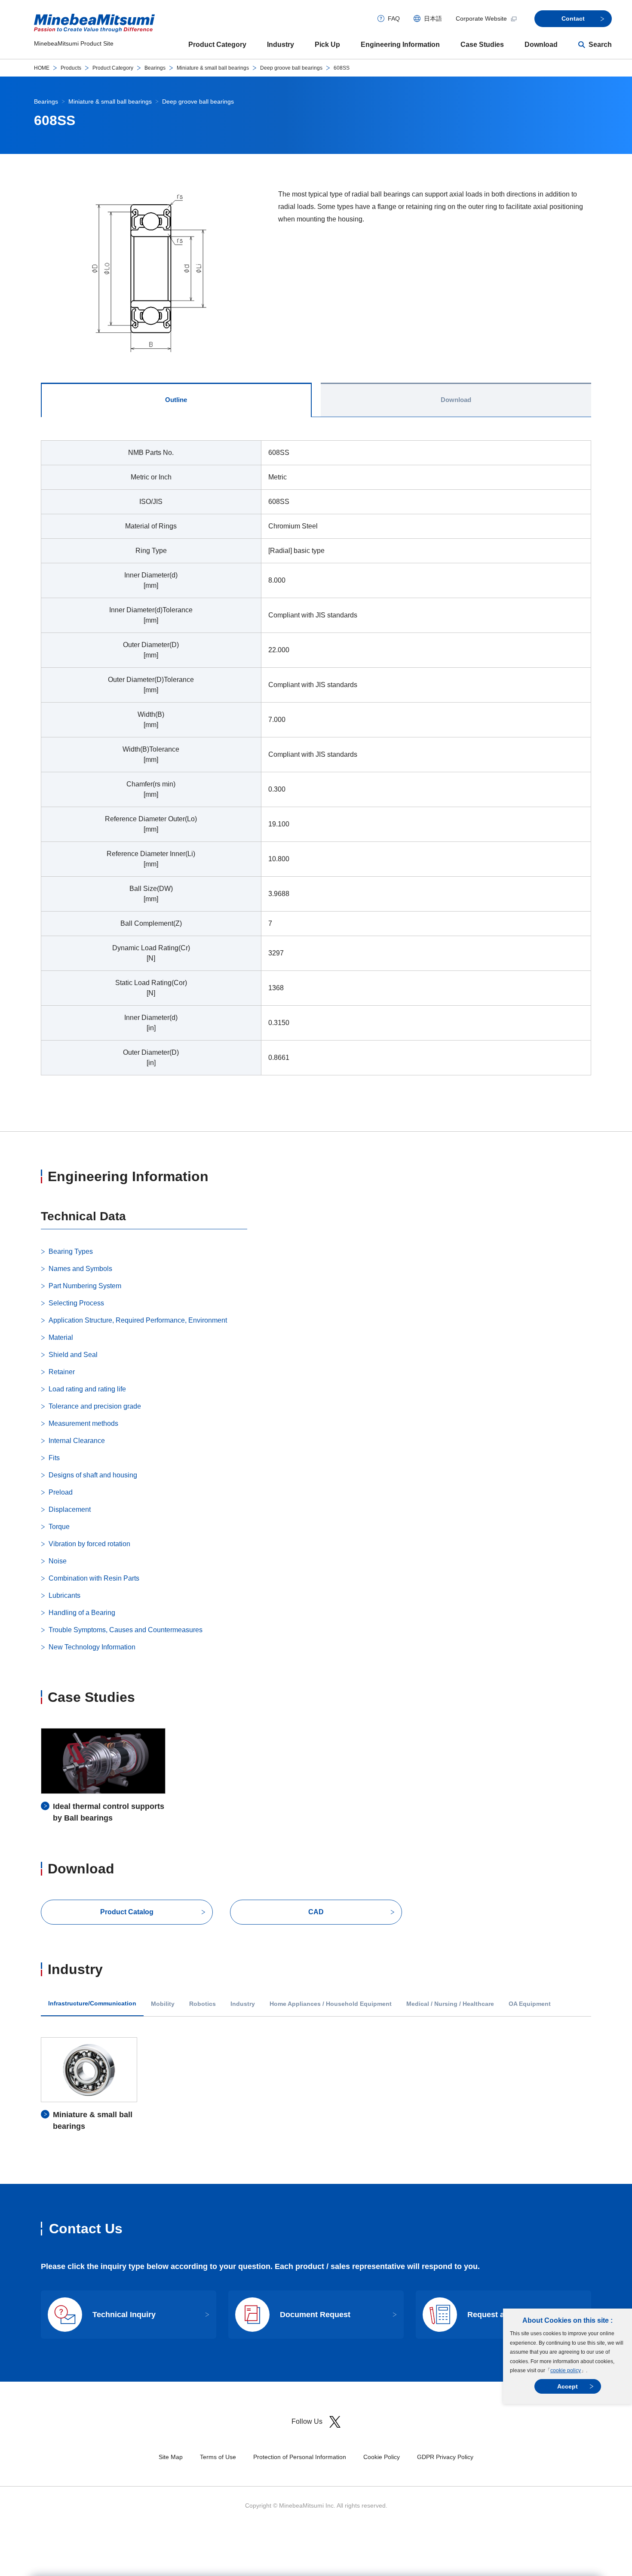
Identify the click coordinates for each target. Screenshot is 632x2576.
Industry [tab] (243, 2004)
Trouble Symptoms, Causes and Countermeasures (126, 1630)
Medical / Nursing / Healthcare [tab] (450, 2004)
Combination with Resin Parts (94, 1578)
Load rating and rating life (87, 1389)
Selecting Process (76, 1303)
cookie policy (566, 2370)
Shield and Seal (73, 1355)
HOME (42, 68)
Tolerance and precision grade (95, 1406)
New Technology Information (92, 1647)
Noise (58, 1561)
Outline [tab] (176, 400)
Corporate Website (481, 18)
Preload (61, 1492)
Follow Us (307, 2421)
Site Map (171, 2457)
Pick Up (327, 45)
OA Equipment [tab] (530, 2004)
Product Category (217, 45)
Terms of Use (218, 2457)
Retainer (62, 1372)
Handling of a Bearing (82, 1613)
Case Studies (482, 45)
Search (600, 45)
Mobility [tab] (163, 2004)
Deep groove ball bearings (291, 68)
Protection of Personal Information (300, 2457)
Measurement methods (83, 1423)
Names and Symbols (80, 1269)
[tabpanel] (316, 763)
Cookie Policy (382, 2457)
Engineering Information (400, 45)
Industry (281, 45)
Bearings (155, 68)
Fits (54, 1458)
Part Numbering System (85, 1286)
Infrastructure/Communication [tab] (92, 2003)
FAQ (394, 18)
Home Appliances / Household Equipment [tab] (331, 2004)
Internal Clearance (77, 1441)
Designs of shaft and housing (93, 1475)
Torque (59, 1527)
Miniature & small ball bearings (213, 68)
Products (71, 68)
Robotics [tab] (202, 2004)
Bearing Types (71, 1251)
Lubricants (64, 1595)
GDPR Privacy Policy (445, 2457)
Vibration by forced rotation (89, 1544)
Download (541, 45)
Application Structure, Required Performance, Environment (138, 1320)
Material (61, 1337)
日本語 (433, 18)
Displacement (70, 1509)
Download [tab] (456, 400)
